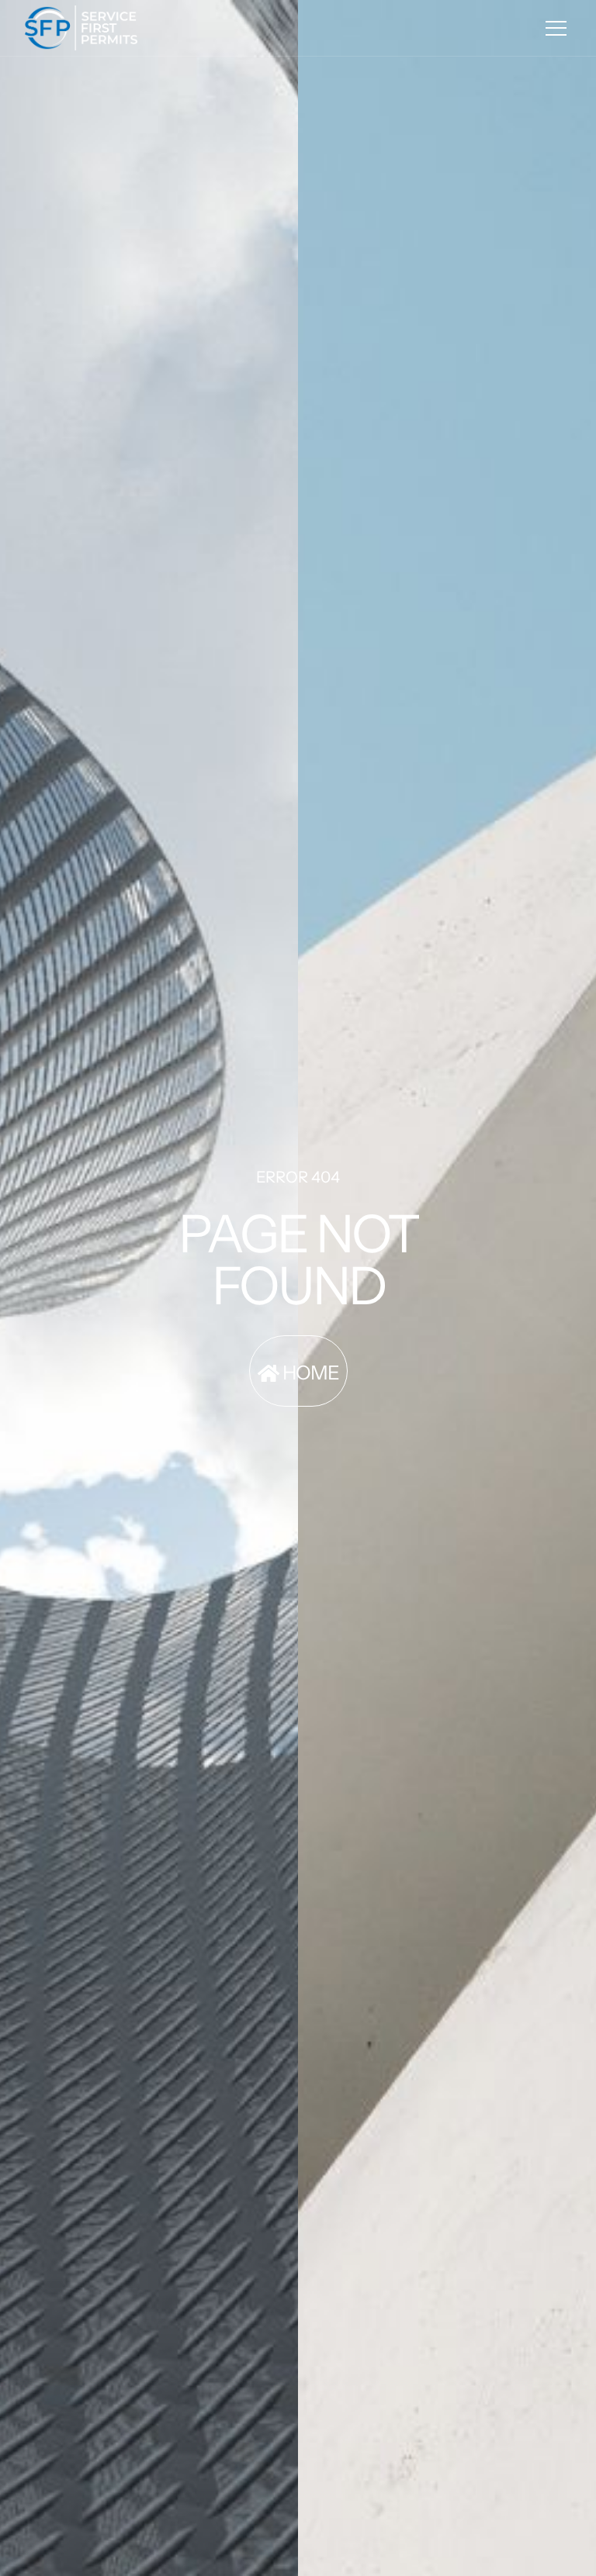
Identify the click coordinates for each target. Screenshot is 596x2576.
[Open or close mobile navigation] (556, 28)
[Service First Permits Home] (81, 28)
